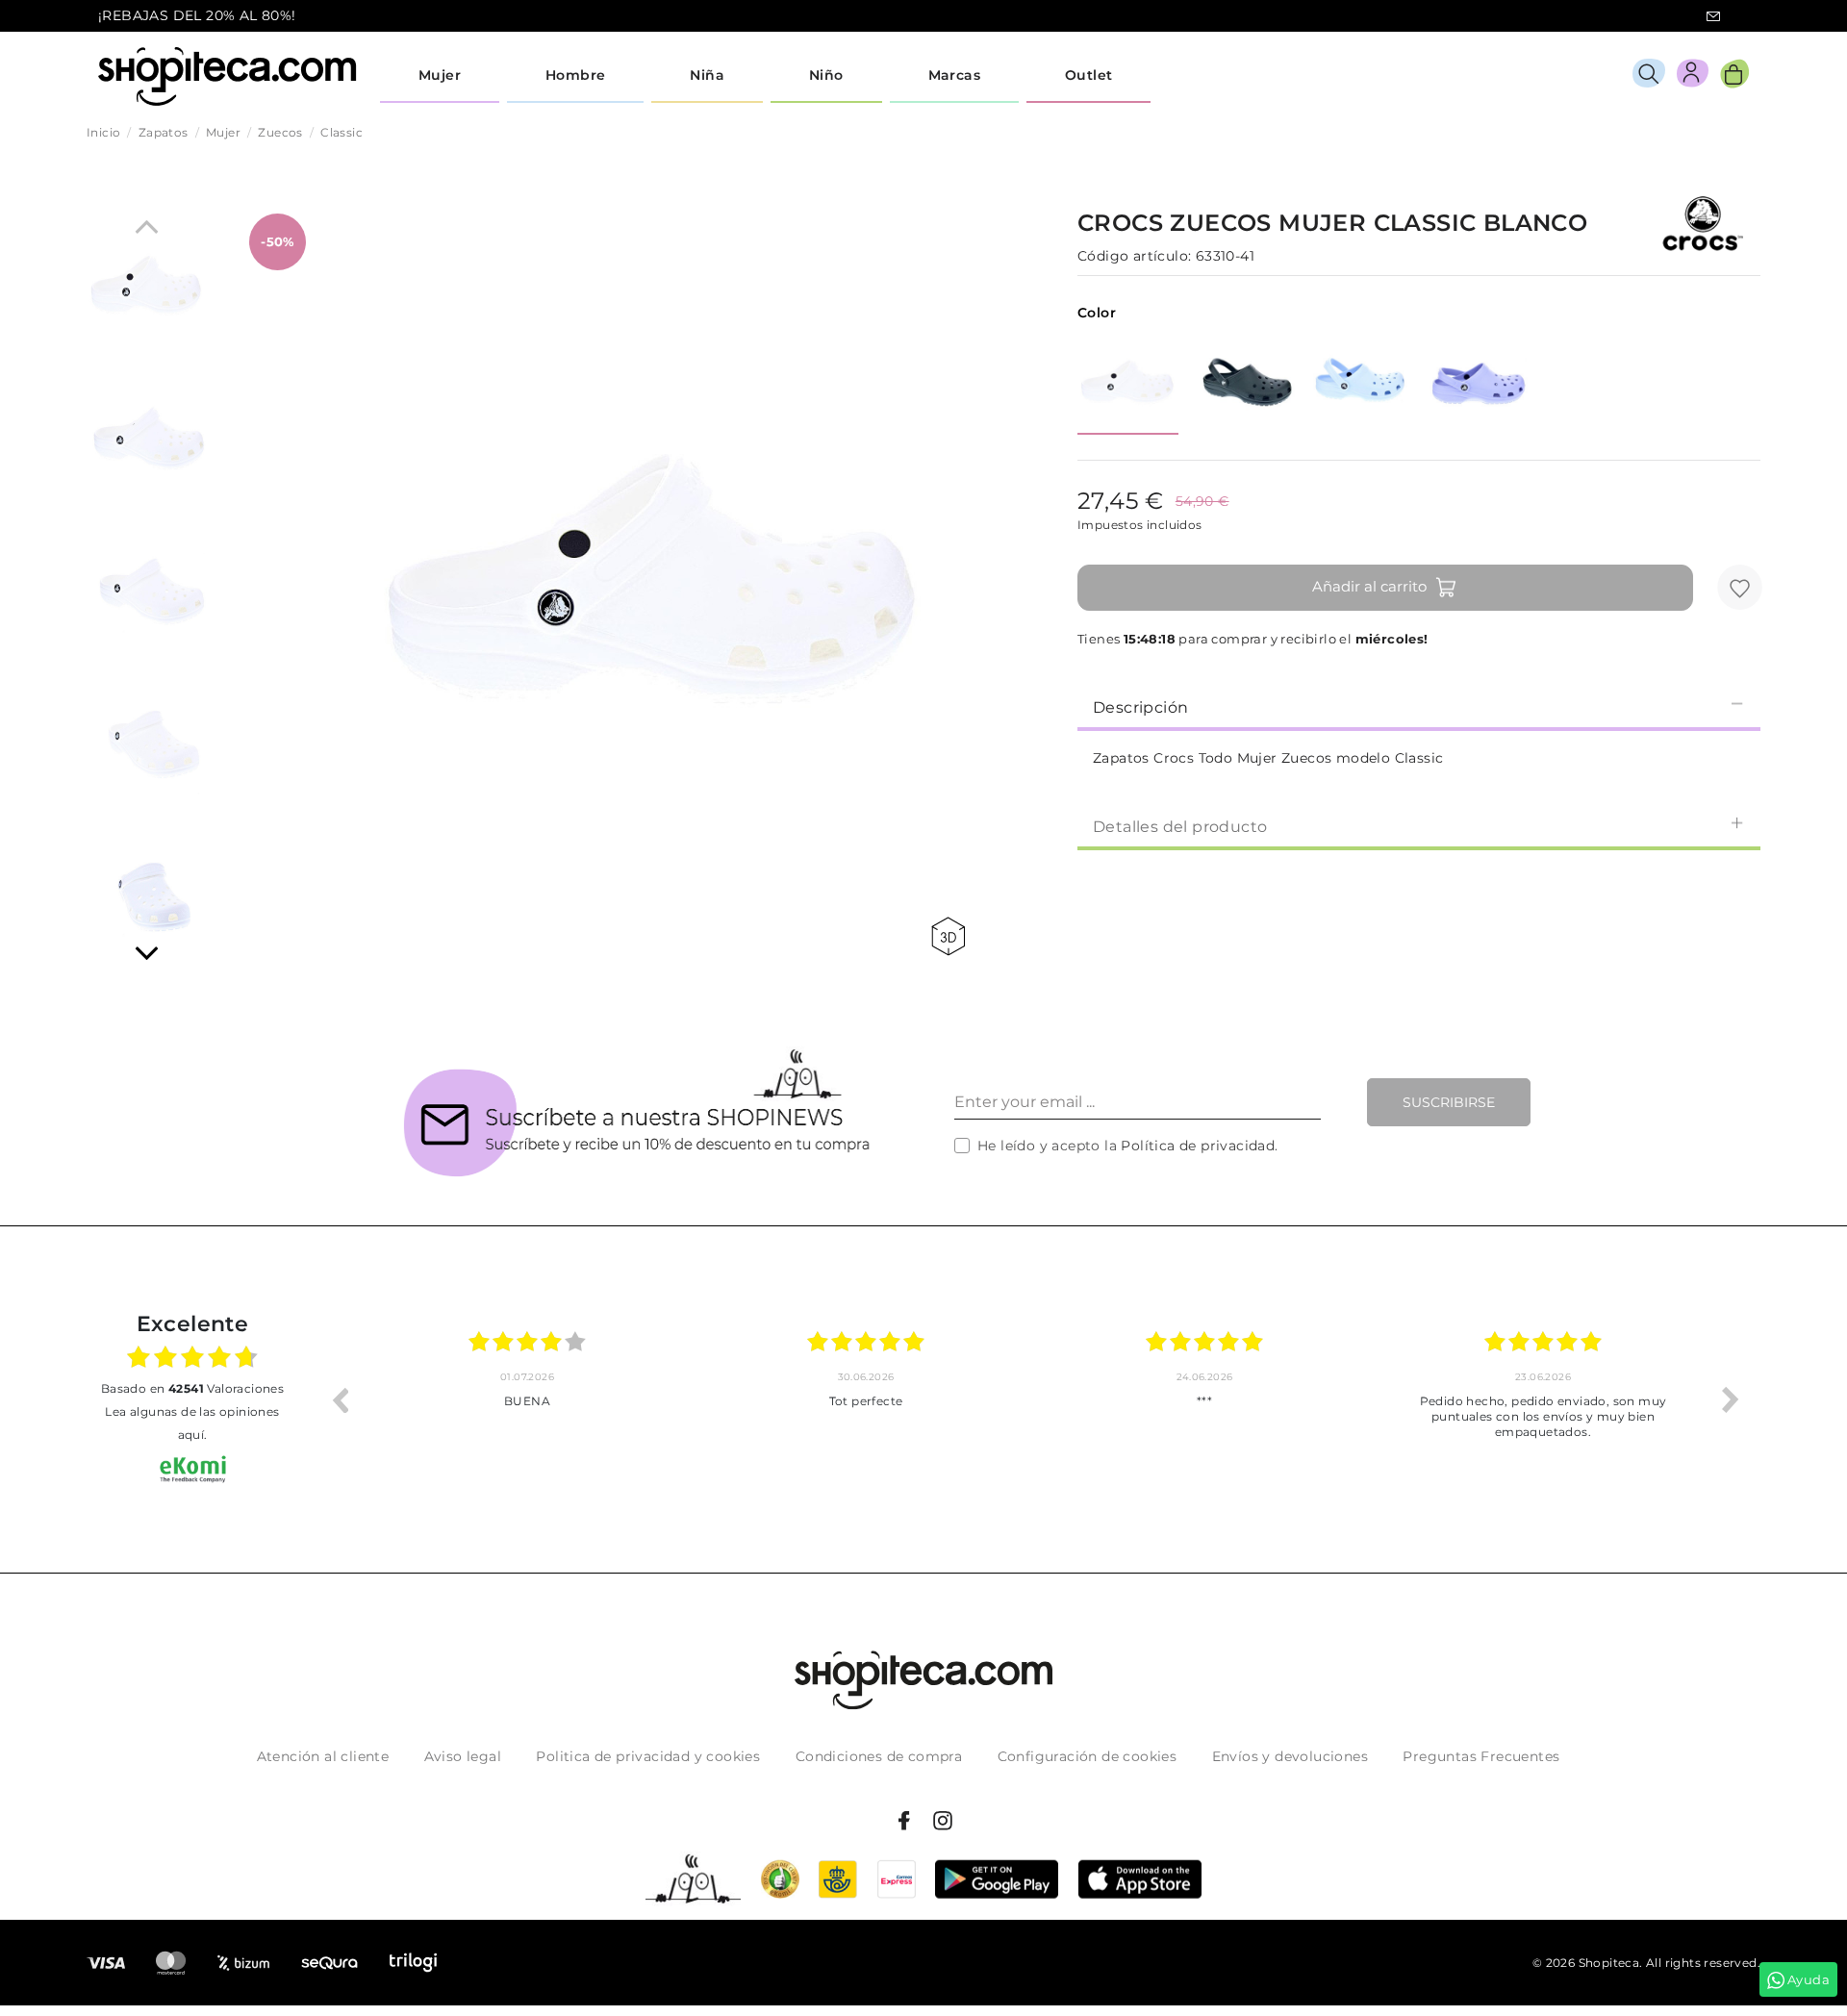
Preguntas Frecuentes (1481, 1756)
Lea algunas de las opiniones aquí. (192, 1423)
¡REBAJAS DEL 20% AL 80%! (197, 15)
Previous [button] (340, 1399)
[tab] (1419, 706)
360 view (951, 936)
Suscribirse (1449, 1102)
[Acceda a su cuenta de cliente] (1693, 76)
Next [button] (1731, 1399)
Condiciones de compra (879, 1756)
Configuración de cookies (1088, 1756)
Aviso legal (463, 1756)
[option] (527, 1399)
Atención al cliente (323, 1756)
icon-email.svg (1713, 16)
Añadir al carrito (1369, 586)
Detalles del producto (1180, 827)
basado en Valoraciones (192, 1388)
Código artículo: (1134, 256)
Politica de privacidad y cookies (648, 1756)
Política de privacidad (1198, 1146)
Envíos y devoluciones (1290, 1756)
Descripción (1140, 707)
